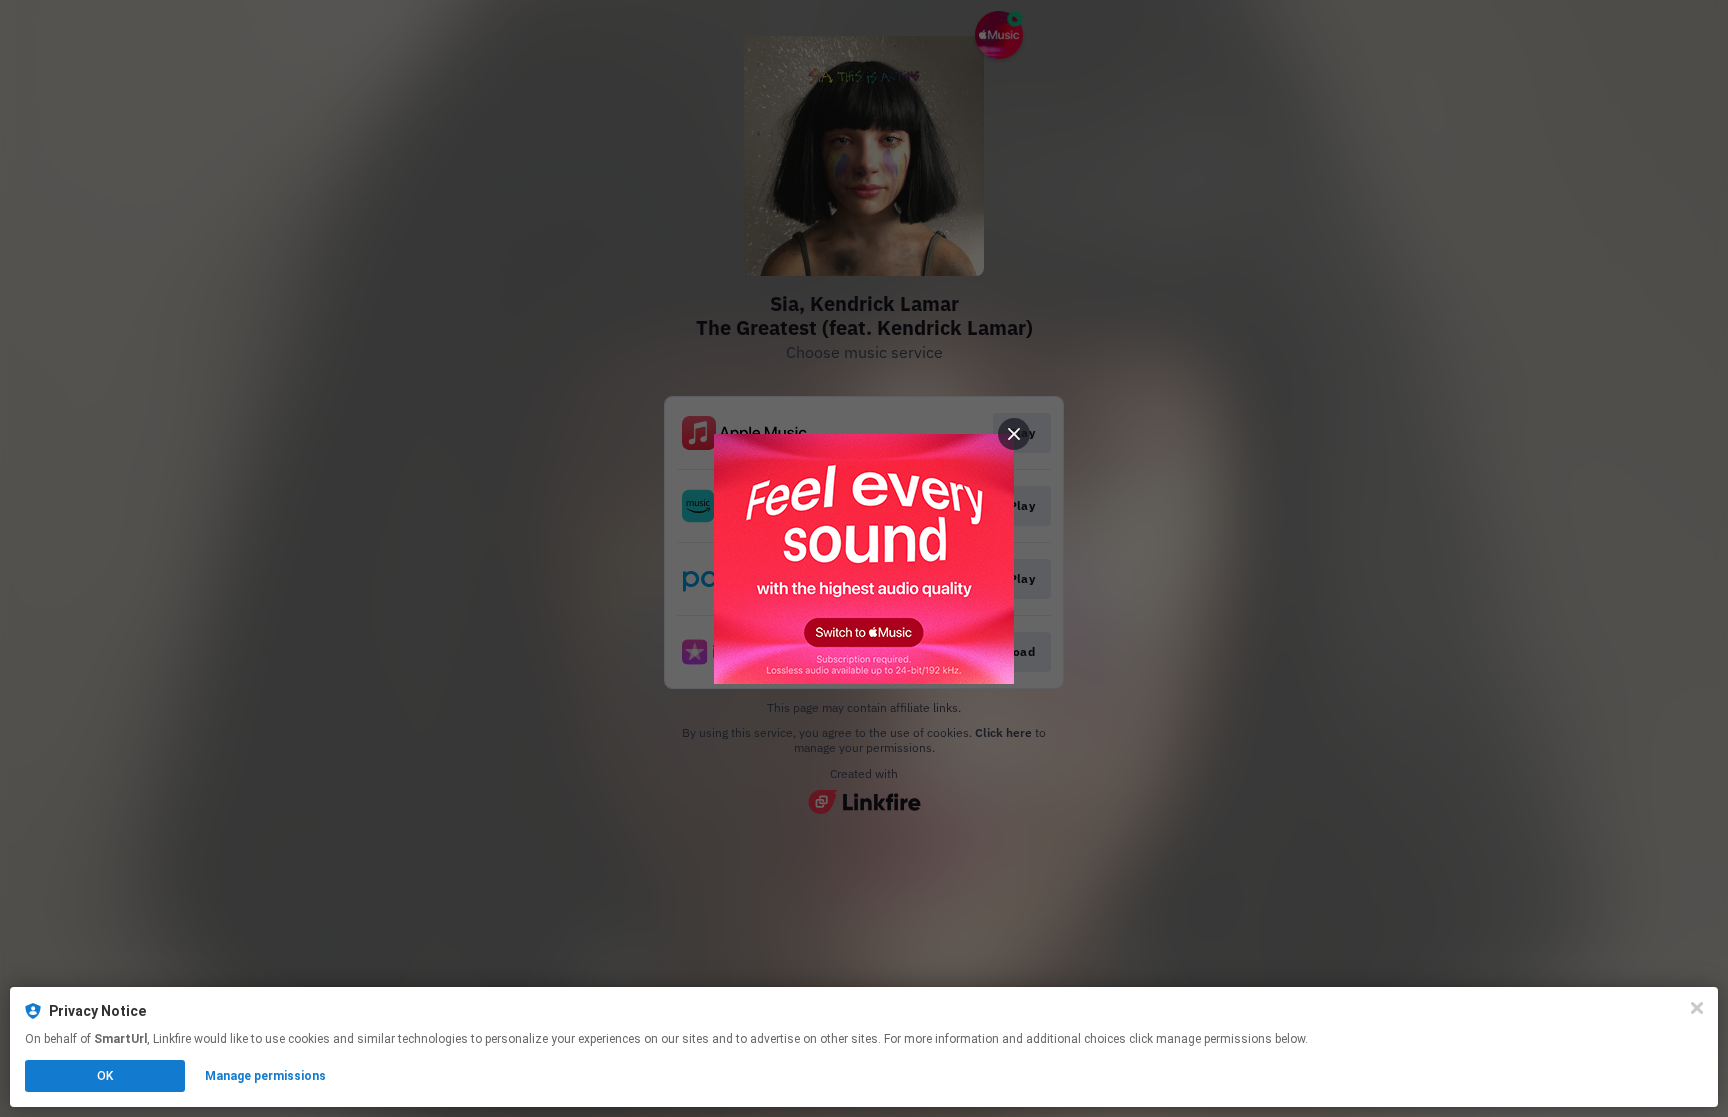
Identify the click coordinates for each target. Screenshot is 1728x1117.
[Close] (1697, 1008)
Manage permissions (265, 1076)
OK (105, 1076)
